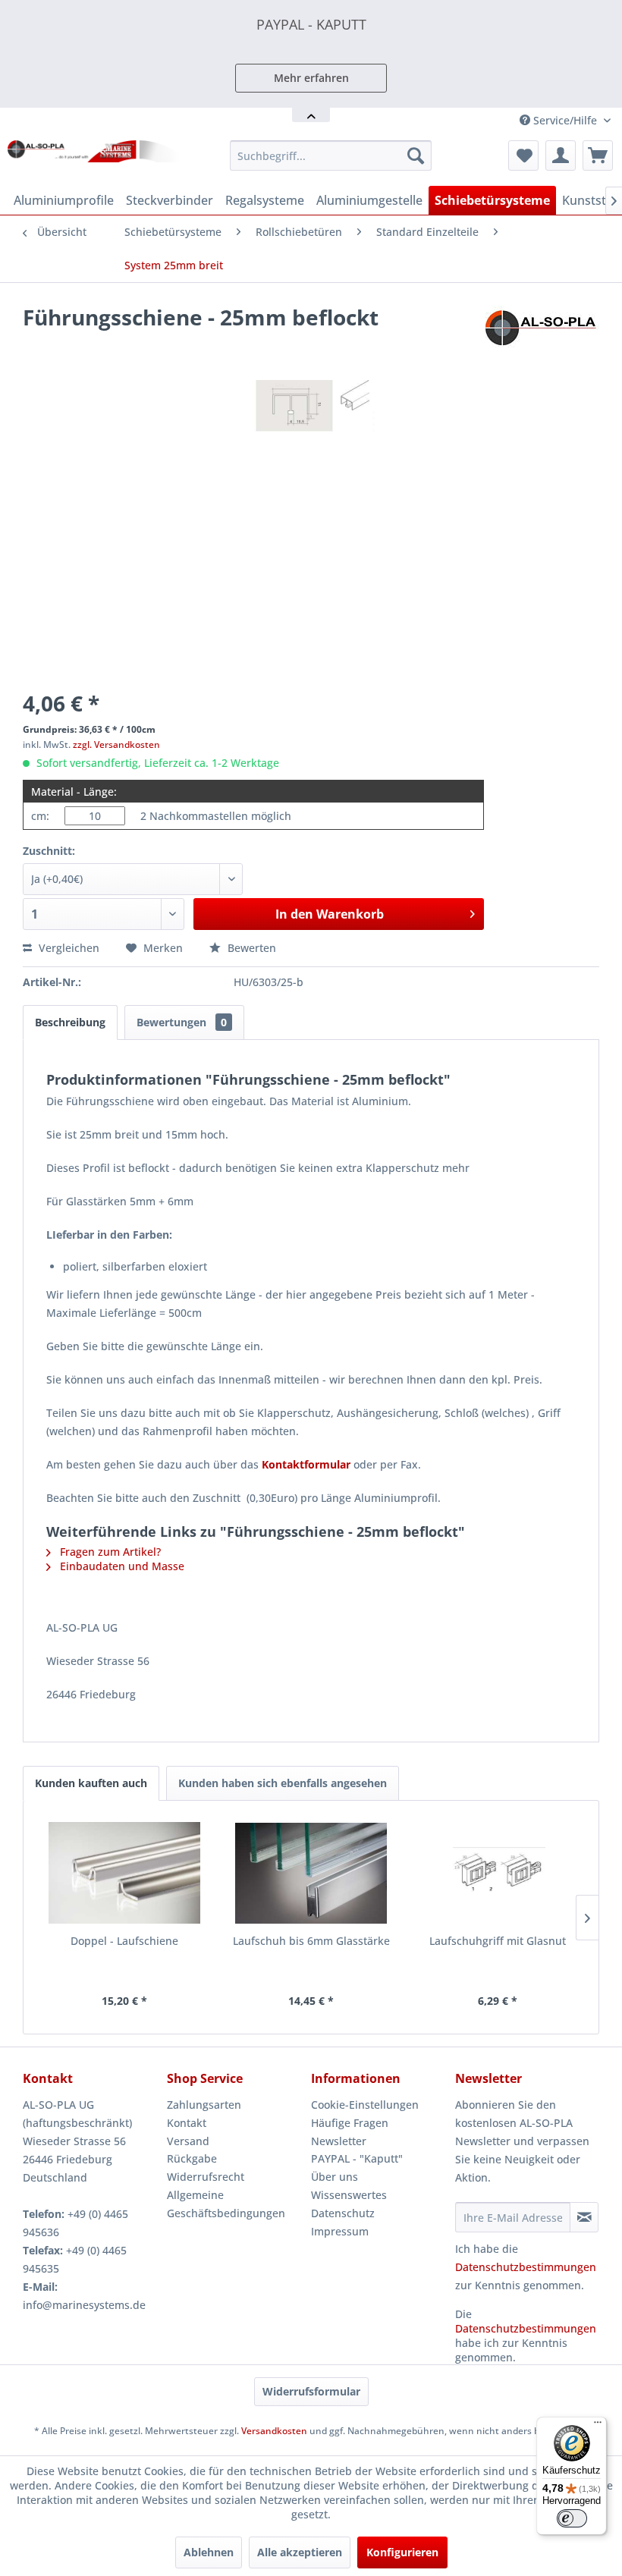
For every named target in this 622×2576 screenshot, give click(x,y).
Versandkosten (274, 2431)
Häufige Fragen (350, 2123)
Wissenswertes (349, 2195)
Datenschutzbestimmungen (526, 2267)
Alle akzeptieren (300, 2552)
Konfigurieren (402, 2552)
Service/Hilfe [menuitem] (565, 120)
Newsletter (339, 2141)
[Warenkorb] (598, 156)
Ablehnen (209, 2552)
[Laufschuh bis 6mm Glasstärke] (311, 1873)
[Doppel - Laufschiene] (124, 1873)
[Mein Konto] (561, 156)
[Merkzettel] (523, 156)
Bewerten (250, 948)
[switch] (572, 2518)
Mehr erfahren (311, 78)
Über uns (335, 2177)
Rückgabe (192, 2158)
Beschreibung (70, 1022)
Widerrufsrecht (206, 2177)
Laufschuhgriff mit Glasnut (498, 1941)
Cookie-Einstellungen (365, 2105)
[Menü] (598, 2426)
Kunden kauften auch (91, 1783)
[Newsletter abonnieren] (584, 2217)
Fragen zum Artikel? (109, 1552)
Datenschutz (343, 2213)
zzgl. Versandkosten (116, 745)
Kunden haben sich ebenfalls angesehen (283, 1783)
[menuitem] (331, 156)
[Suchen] (416, 156)
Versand (188, 2141)
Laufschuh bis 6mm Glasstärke (311, 1941)
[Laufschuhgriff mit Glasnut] (498, 1873)
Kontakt (187, 2123)
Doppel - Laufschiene (124, 1941)
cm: (40, 816)
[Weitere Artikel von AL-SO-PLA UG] (542, 332)
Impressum (340, 2231)
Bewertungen (182, 1022)
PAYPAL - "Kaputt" (357, 2158)
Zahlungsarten (204, 2105)
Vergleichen (68, 948)
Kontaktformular (306, 1464)
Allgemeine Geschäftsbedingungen (226, 2204)
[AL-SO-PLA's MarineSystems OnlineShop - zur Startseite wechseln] (94, 159)
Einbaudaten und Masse (121, 1566)
